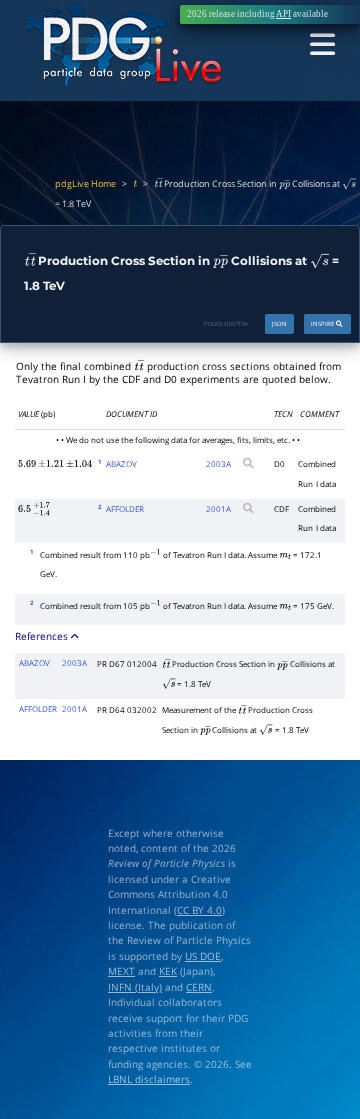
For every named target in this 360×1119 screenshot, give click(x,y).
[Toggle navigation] (322, 46)
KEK (168, 971)
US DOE (203, 956)
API (283, 14)
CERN (199, 987)
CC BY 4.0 (199, 910)
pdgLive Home (85, 184)
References (43, 636)
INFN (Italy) (135, 987)
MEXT (121, 971)
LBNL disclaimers (149, 1079)
